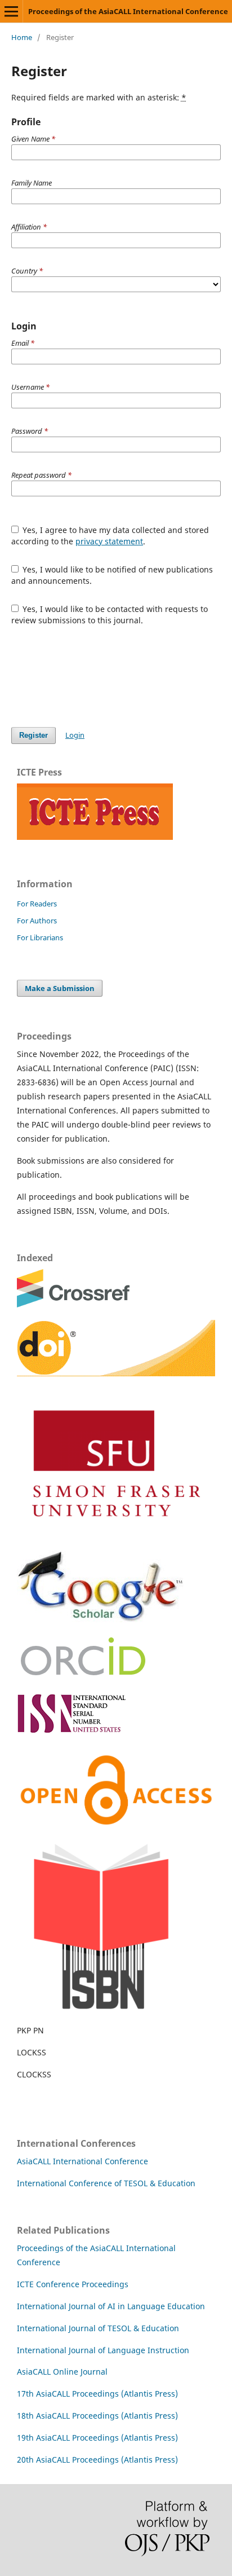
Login (75, 735)
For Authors (37, 921)
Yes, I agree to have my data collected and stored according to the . (110, 536)
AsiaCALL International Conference (82, 2161)
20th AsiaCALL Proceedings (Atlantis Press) (97, 2460)
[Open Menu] (11, 11)
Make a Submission (60, 988)
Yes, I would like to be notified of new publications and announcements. (112, 575)
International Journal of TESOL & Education (98, 2328)
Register (34, 735)
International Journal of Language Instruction (103, 2350)
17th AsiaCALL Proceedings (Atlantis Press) (97, 2394)
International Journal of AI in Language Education (111, 2306)
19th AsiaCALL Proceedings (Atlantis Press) (97, 2438)
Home (22, 37)
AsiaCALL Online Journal (62, 2372)
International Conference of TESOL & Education (106, 2183)
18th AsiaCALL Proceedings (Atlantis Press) (97, 2416)
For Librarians (40, 937)
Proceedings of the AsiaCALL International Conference (128, 11)
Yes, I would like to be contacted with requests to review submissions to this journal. (110, 615)
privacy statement (109, 541)
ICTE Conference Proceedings (73, 2284)
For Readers (37, 904)
